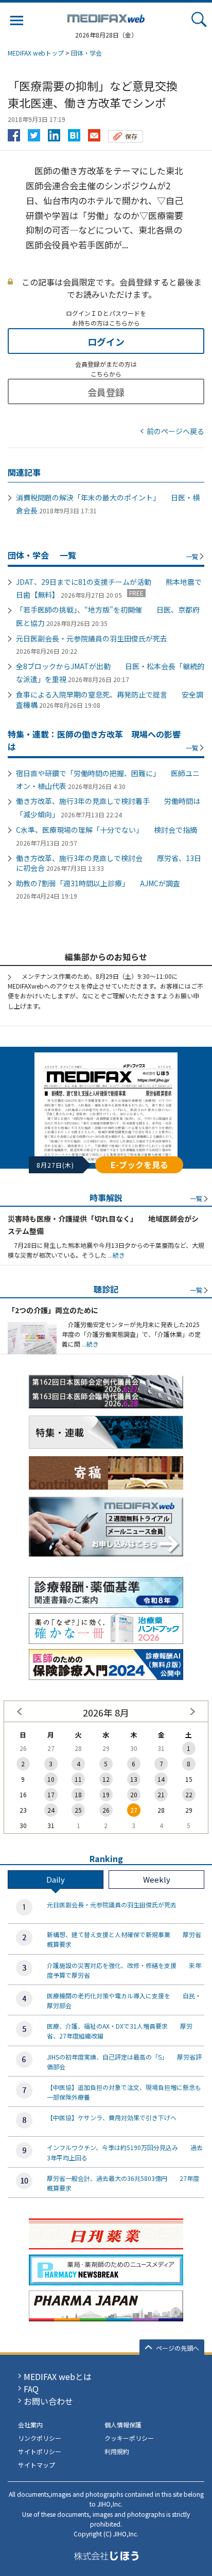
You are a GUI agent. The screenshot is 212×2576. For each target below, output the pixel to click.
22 (189, 1794)
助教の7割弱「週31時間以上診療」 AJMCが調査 (98, 883)
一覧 (192, 556)
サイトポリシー (40, 2451)
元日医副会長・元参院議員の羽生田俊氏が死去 (92, 638)
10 (51, 1779)
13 (134, 1779)
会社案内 (30, 2425)
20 (134, 1794)
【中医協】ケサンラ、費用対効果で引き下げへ (112, 2117)
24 (51, 1810)
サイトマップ (37, 2465)
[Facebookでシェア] (14, 133)
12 (106, 1779)
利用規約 (117, 2451)
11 (78, 1779)
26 (106, 1810)
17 (51, 1794)
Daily (56, 1879)
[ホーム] (106, 16)
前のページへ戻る (175, 431)
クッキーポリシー (129, 2438)
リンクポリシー (40, 2438)
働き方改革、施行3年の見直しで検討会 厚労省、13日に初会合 (109, 863)
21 (161, 1794)
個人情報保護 (123, 2425)
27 (134, 1810)
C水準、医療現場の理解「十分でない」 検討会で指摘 (107, 830)
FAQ (31, 2389)
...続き (116, 1255)
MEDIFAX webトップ (36, 53)
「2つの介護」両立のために (53, 1310)
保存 (131, 136)
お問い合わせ (48, 2401)
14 (161, 1779)
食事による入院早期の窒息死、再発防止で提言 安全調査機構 (110, 700)
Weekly (157, 1879)
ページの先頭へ (178, 2348)
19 (106, 1794)
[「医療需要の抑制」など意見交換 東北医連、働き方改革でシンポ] (74, 133)
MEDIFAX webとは (58, 2376)
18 (78, 1794)
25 (78, 1810)
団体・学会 (86, 53)
